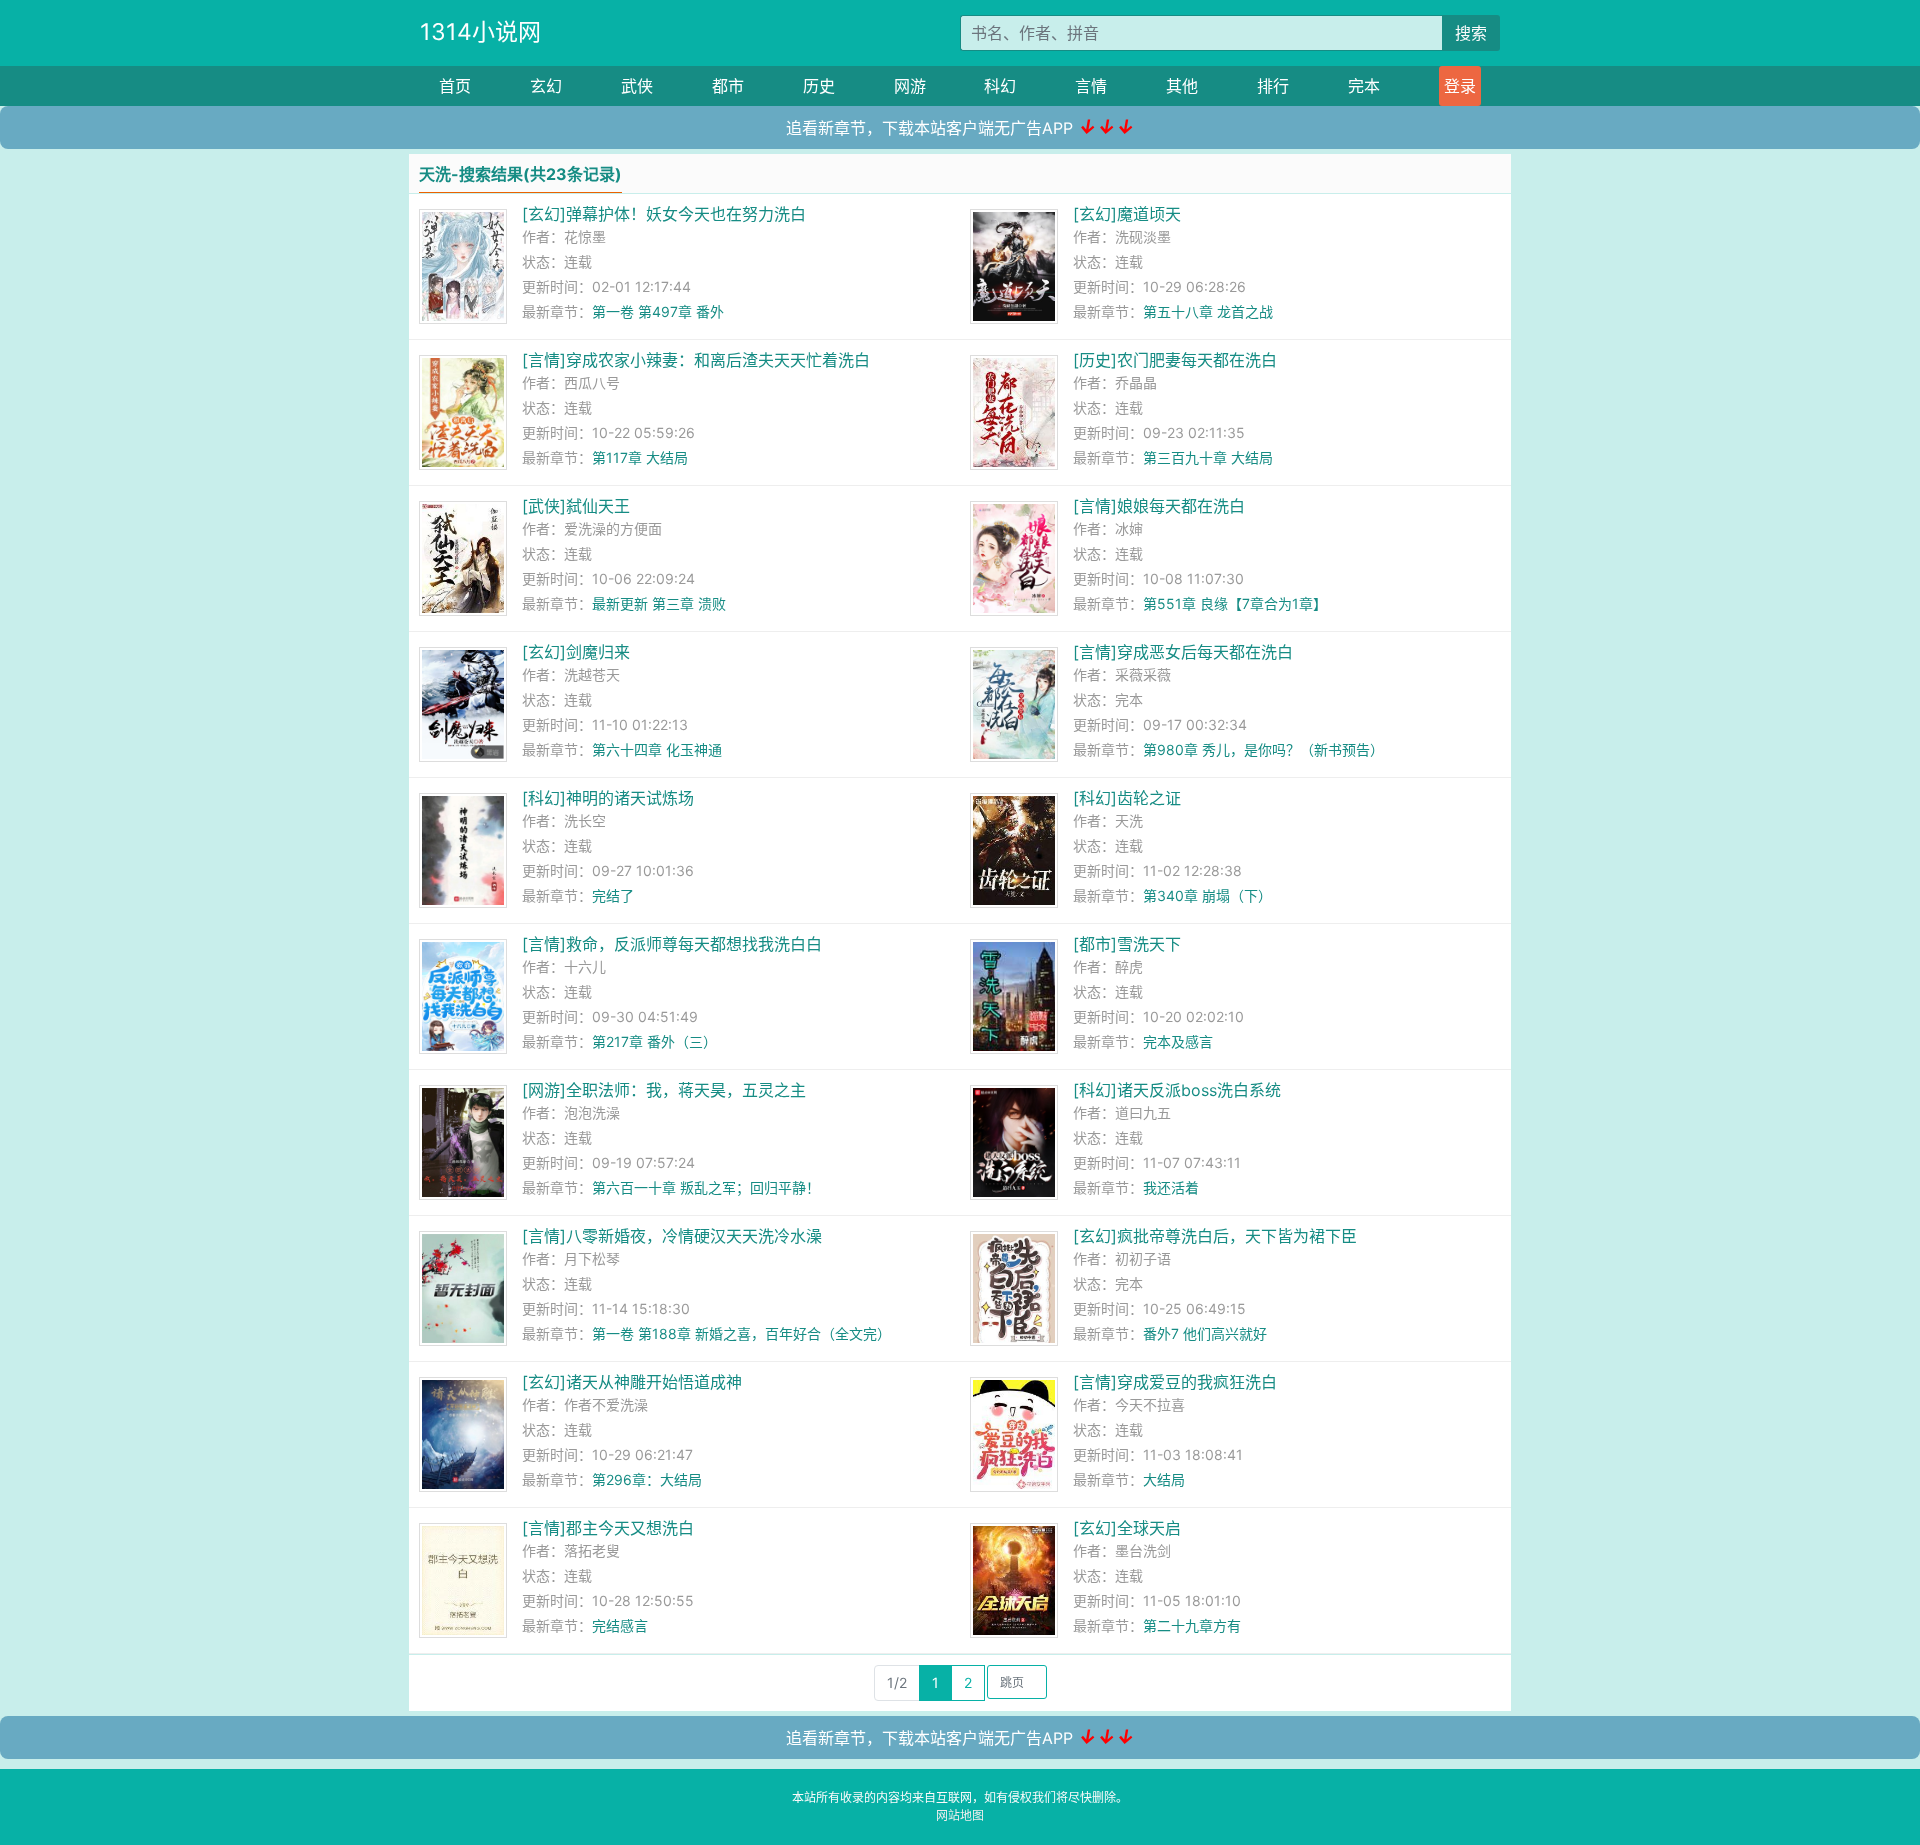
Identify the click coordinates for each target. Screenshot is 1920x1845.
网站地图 (960, 1815)
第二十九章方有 (1192, 1625)
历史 (819, 86)
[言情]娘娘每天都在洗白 (1159, 506)
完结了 (613, 895)
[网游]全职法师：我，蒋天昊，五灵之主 (664, 1090)
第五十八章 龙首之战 (1208, 311)
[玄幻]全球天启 (1127, 1528)
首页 (455, 86)
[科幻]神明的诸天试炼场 (608, 798)
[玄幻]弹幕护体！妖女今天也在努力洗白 (664, 214)
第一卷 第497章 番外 (658, 311)
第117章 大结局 (640, 457)
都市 (728, 86)
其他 (1182, 86)
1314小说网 (480, 32)
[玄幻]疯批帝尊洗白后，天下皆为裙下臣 (1215, 1236)
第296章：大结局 (647, 1479)
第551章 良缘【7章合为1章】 (1235, 603)
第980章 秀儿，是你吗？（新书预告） (1263, 749)
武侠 (637, 86)
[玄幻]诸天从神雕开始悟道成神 (632, 1382)
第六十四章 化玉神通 (657, 749)
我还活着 (1171, 1187)
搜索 (1471, 33)
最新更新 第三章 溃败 (659, 603)
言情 (1091, 86)
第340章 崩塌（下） (1207, 895)
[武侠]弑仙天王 (576, 506)
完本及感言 (1178, 1041)
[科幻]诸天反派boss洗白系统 (1177, 1090)
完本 (1364, 86)
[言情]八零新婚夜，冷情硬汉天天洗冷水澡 (672, 1236)
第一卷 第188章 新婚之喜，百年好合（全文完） (741, 1333)
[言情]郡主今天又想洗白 (608, 1528)
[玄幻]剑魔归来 (576, 652)
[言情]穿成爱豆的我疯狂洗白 (1175, 1382)
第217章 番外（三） (654, 1041)
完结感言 (620, 1625)
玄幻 (546, 86)
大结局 (1164, 1479)
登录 (1460, 86)
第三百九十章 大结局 (1208, 457)
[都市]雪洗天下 (1127, 944)
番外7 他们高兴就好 (1205, 1333)
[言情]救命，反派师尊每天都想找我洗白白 (672, 944)
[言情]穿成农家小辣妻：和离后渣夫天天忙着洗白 (696, 360)
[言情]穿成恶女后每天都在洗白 (1183, 652)
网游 (910, 86)
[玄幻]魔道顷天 (1127, 214)
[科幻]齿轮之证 (1127, 798)
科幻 (1000, 86)
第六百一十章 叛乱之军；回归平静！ (706, 1187)
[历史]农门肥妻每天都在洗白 (1175, 360)
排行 (1273, 86)
